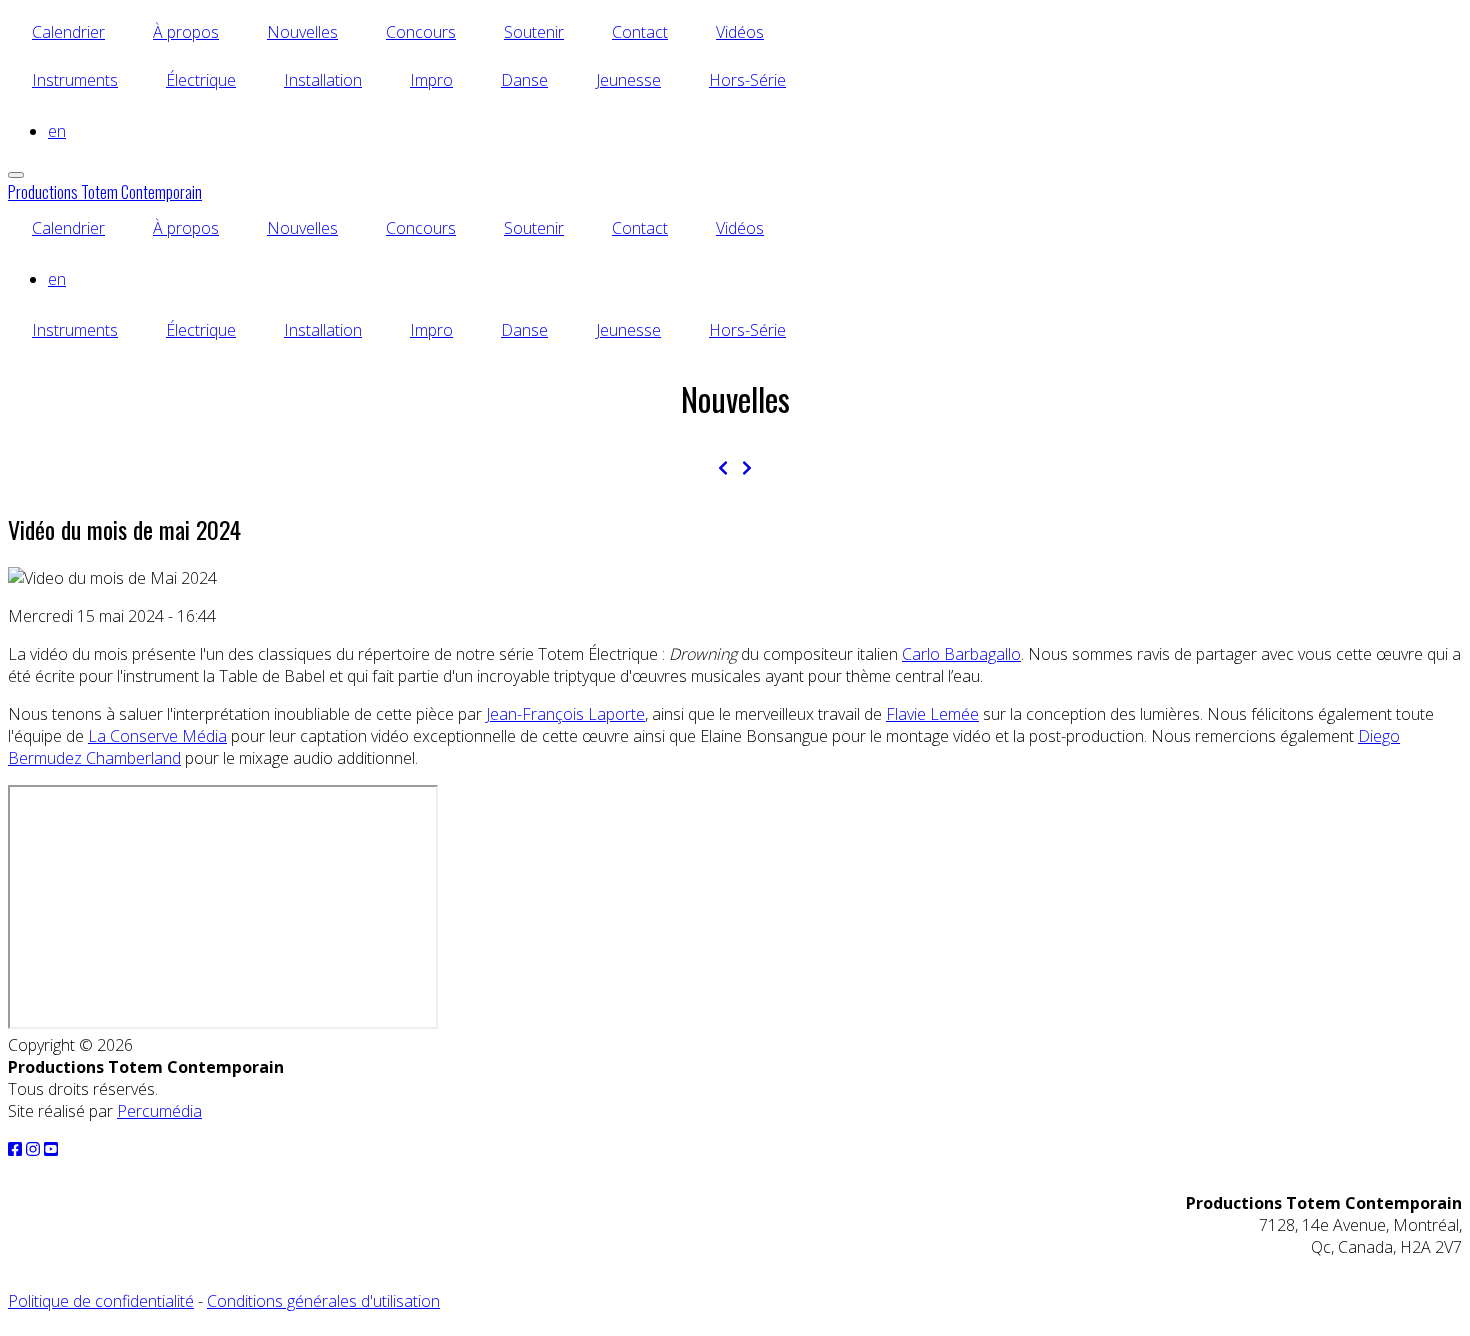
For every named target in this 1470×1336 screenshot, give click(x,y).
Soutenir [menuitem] (534, 32)
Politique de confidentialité (101, 1301)
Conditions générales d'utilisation (323, 1301)
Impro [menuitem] (431, 80)
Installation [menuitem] (323, 80)
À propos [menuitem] (186, 32)
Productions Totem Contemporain (105, 192)
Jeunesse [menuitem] (628, 80)
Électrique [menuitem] (201, 80)
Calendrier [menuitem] (68, 32)
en (57, 131)
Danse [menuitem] (524, 80)
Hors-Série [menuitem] (747, 80)
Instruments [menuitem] (75, 80)
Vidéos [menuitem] (740, 32)
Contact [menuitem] (640, 32)
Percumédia (159, 1111)
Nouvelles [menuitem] (302, 32)
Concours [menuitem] (421, 32)
